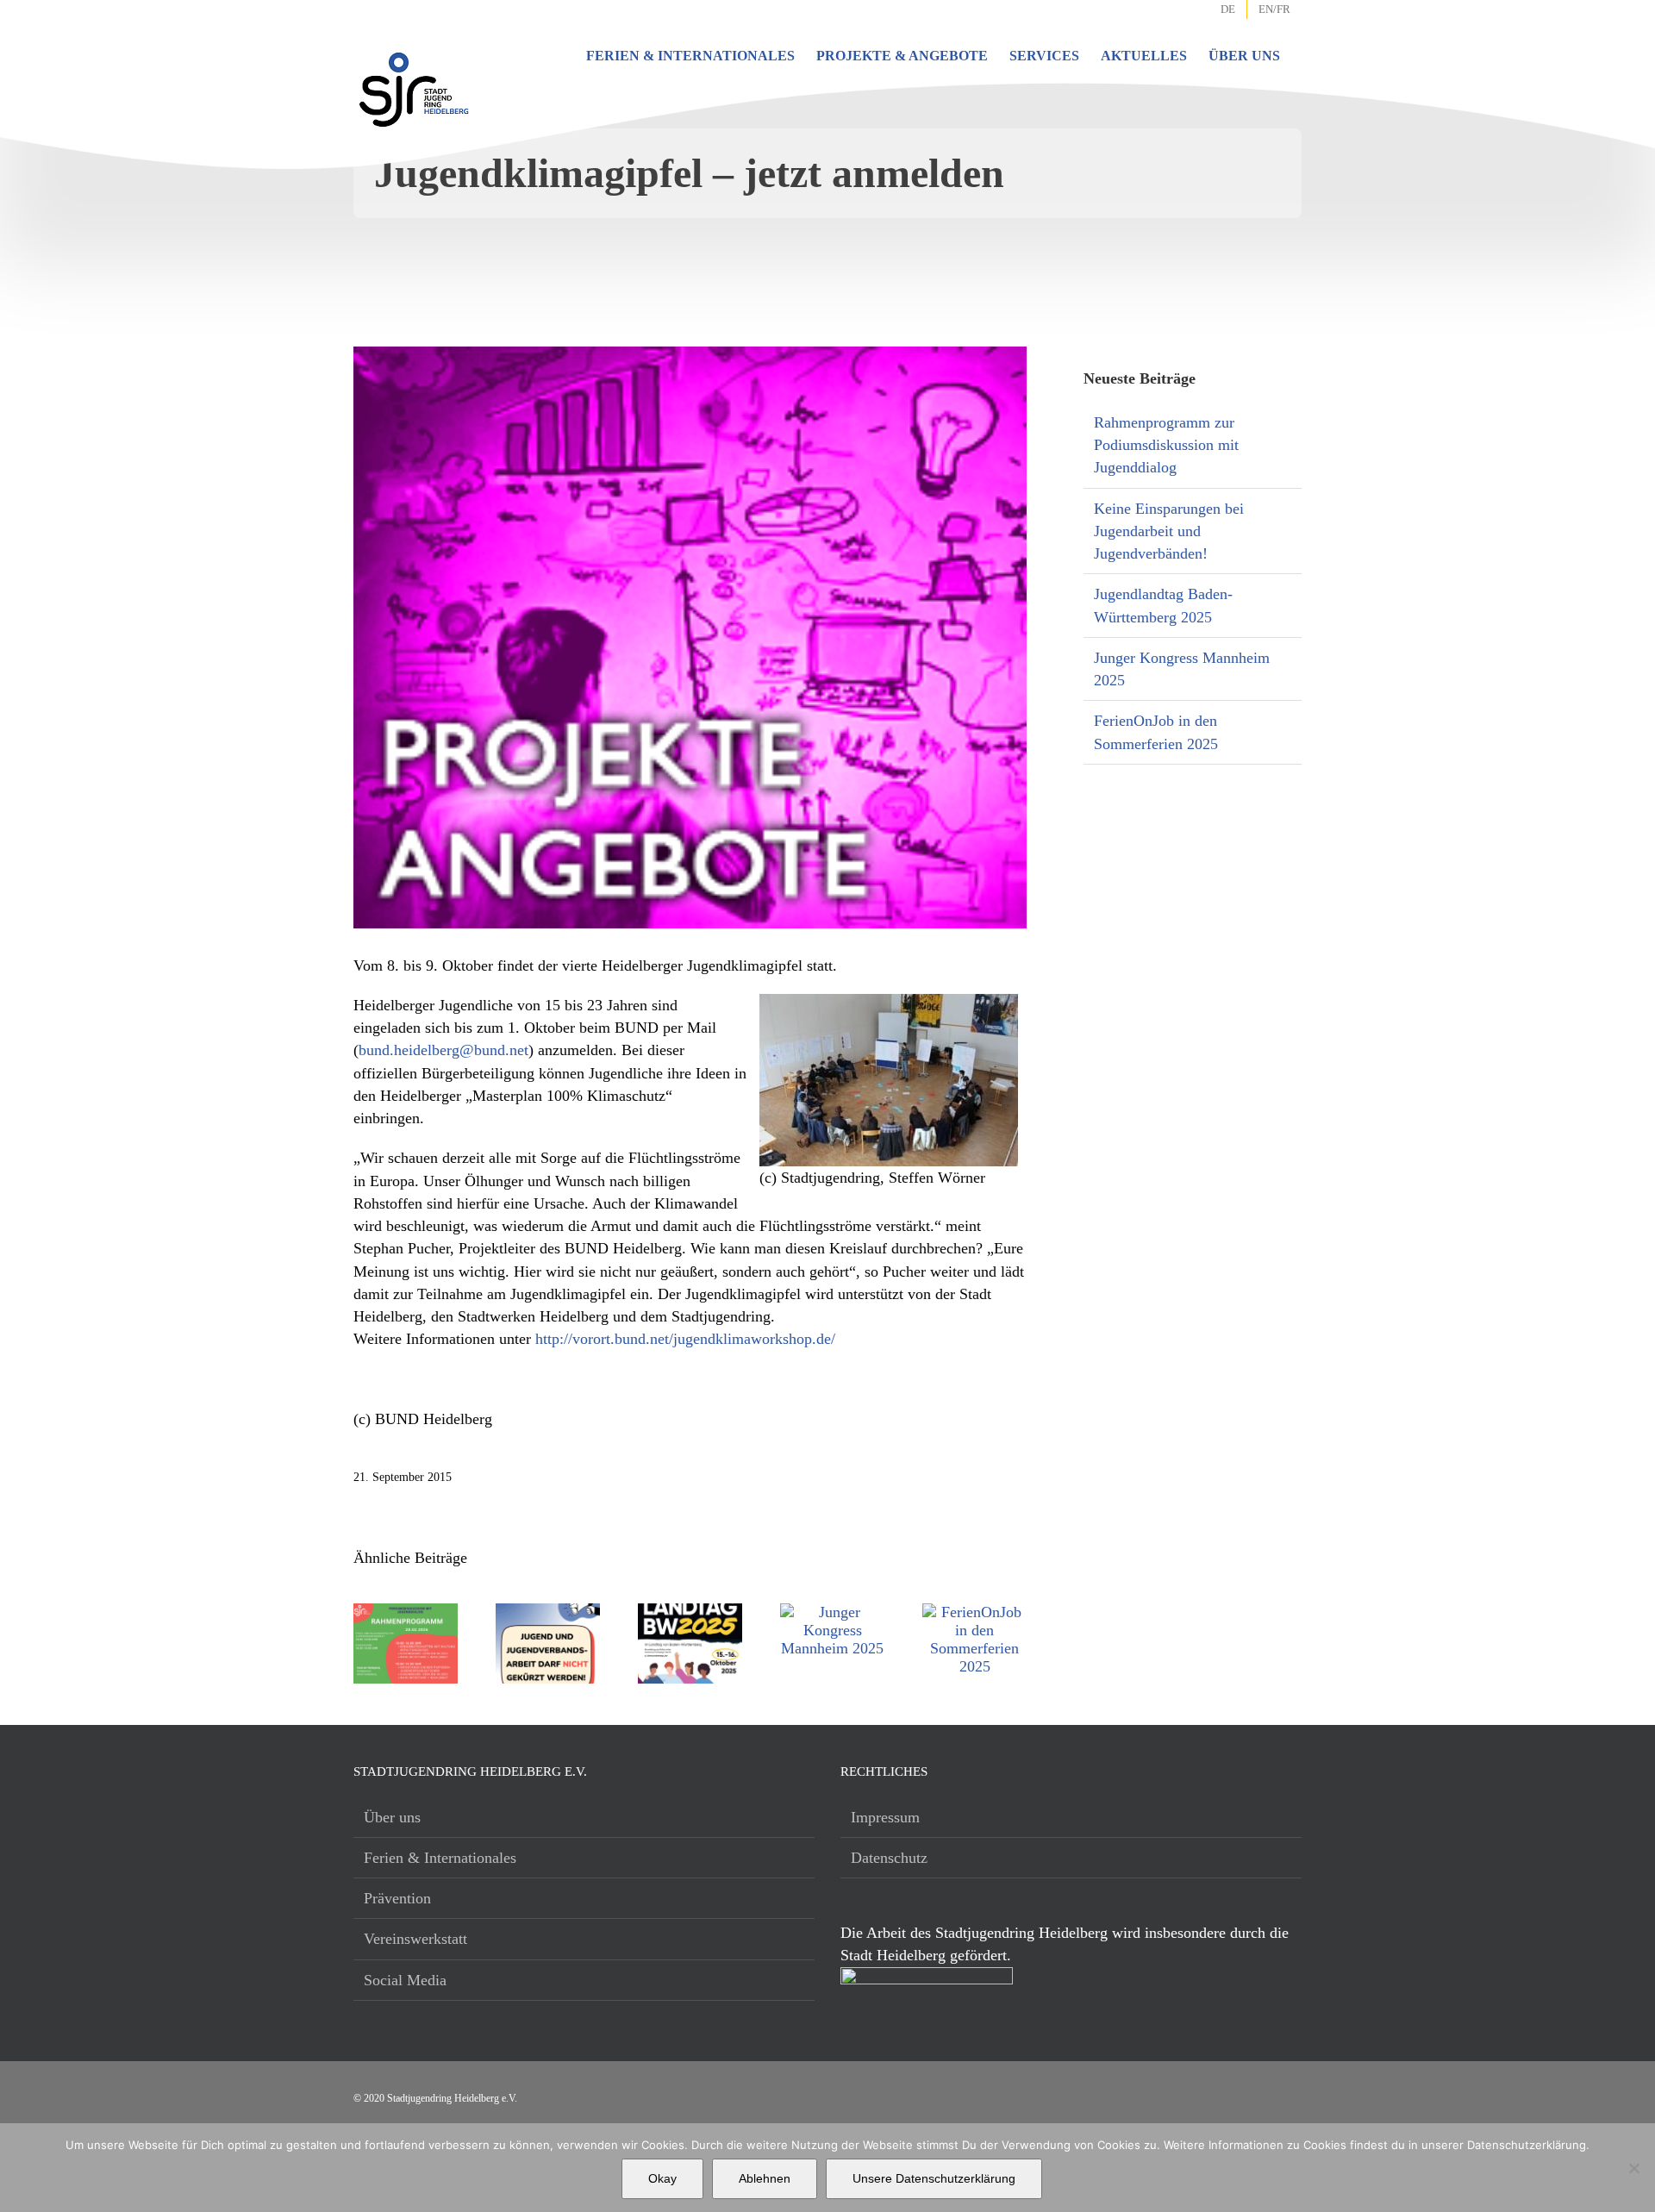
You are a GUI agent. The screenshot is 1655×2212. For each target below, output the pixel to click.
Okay (662, 2178)
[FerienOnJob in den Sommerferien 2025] (974, 1612)
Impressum (885, 1817)
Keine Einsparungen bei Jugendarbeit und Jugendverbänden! (1169, 531)
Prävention (397, 1898)
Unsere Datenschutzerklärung (934, 2178)
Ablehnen (765, 2178)
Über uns (392, 1817)
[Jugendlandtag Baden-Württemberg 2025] (690, 1612)
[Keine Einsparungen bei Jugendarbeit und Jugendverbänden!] (548, 1612)
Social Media (405, 1980)
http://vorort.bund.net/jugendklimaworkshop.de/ (685, 1339)
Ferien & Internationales (440, 1858)
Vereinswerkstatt (415, 1939)
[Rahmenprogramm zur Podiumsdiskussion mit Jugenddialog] (406, 1612)
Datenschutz (889, 1858)
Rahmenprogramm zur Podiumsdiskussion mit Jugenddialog (1166, 445)
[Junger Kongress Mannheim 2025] (832, 1612)
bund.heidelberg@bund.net (443, 1050)
